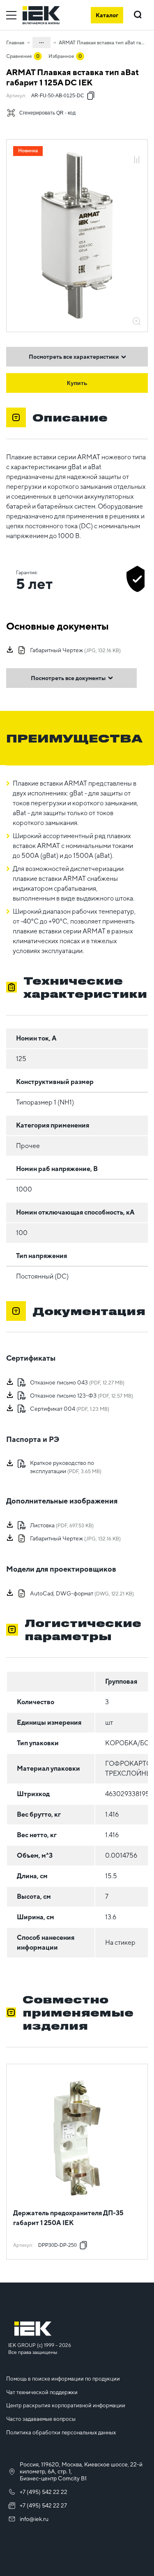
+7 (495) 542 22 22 (44, 2492)
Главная (15, 43)
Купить (77, 383)
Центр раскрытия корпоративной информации (66, 2405)
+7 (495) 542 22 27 (43, 2505)
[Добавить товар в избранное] (137, 151)
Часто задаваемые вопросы (41, 2419)
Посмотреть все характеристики (74, 357)
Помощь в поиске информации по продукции (63, 2379)
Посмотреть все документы (68, 678)
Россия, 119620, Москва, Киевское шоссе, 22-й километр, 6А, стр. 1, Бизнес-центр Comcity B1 (81, 2471)
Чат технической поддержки (42, 2392)
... (41, 41)
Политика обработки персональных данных (61, 2433)
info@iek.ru (34, 2519)
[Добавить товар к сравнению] (137, 160)
